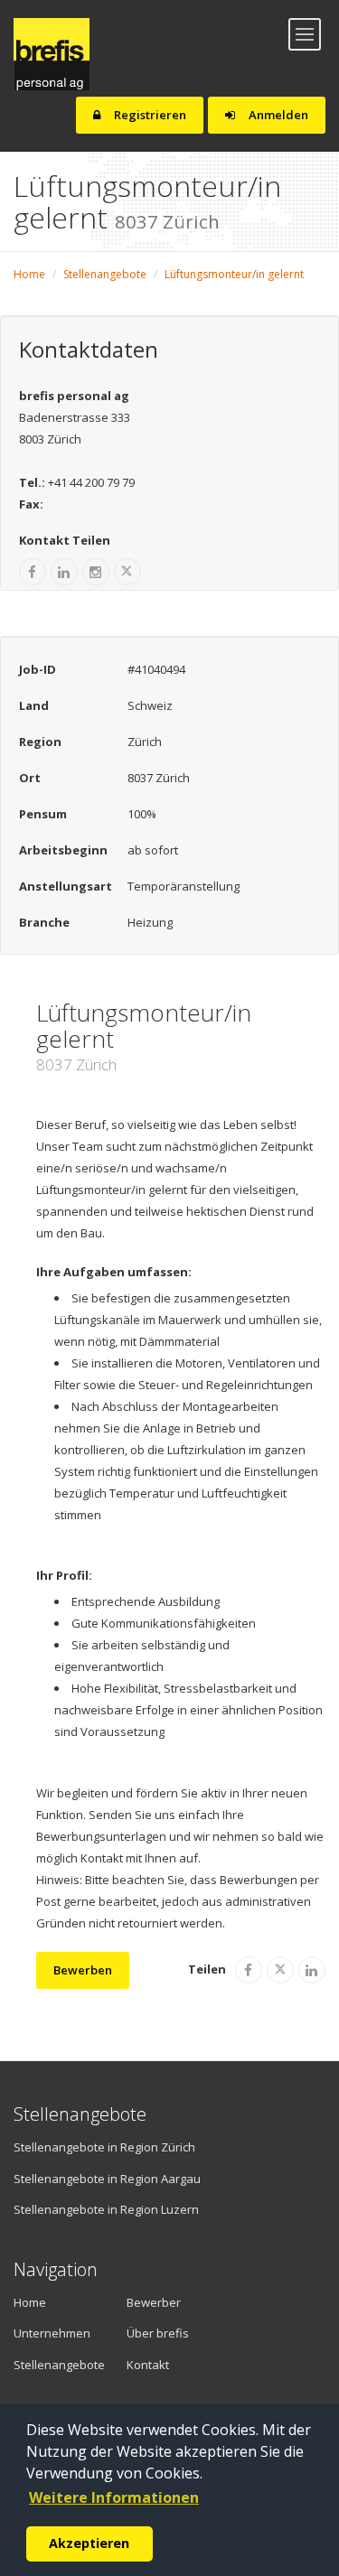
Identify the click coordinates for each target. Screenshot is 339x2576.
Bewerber (154, 2302)
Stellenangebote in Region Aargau (107, 2179)
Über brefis (158, 2333)
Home (29, 274)
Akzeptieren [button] (89, 2543)
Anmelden (277, 115)
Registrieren (149, 115)
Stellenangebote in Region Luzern (106, 2209)
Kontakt (148, 2365)
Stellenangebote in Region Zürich (104, 2147)
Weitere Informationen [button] (114, 2497)
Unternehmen (45, 2333)
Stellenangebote (105, 274)
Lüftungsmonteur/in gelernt (234, 274)
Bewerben (83, 1970)
